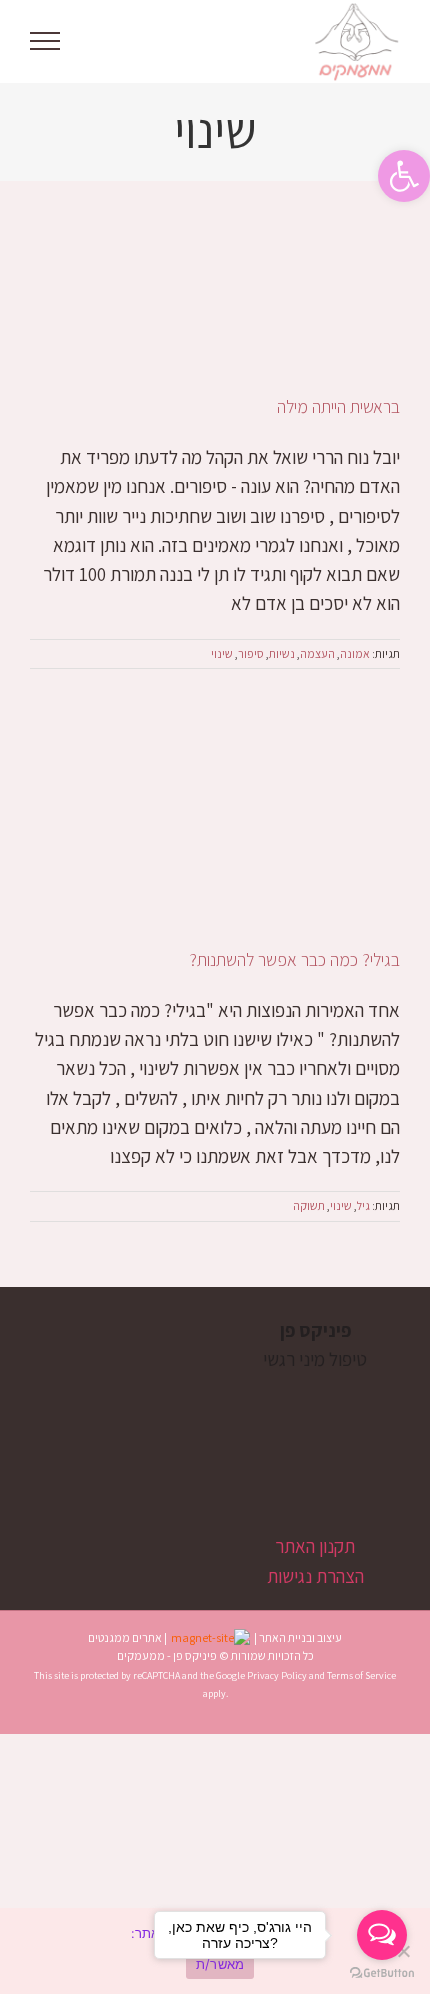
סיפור (251, 653)
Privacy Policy (277, 1675)
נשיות (282, 653)
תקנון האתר (315, 1546)
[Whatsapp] (305, 1436)
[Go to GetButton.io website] (382, 1973)
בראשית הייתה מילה (338, 406)
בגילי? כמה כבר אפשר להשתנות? (294, 959)
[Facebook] (373, 1436)
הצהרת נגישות (315, 1576)
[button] (404, 176)
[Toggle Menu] (45, 41)
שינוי (222, 653)
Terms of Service (361, 1675)
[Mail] (271, 1436)
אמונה (355, 653)
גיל (363, 1205)
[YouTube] (339, 1436)
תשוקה (309, 1205)
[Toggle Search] (114, 40)
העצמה (317, 653)
